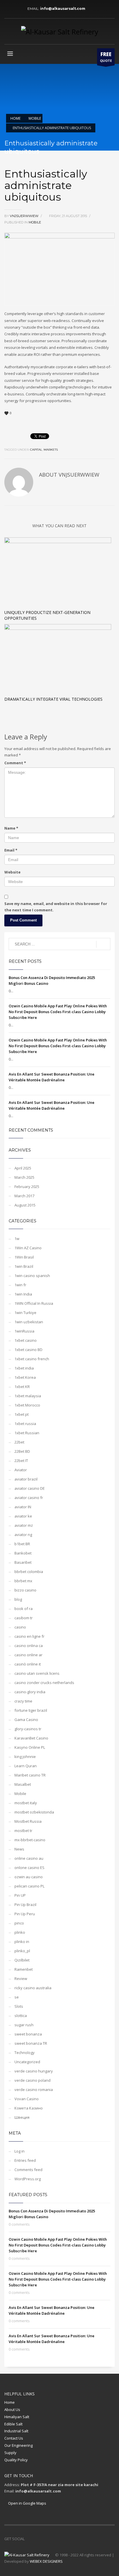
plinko (20, 1932)
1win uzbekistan (29, 1322)
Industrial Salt (16, 2431)
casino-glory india (30, 1692)
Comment (15, 763)
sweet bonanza (28, 2034)
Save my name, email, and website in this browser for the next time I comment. (56, 907)
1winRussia (24, 1331)
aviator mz (24, 1525)
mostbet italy (26, 1803)
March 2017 (24, 1196)
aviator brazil (26, 1479)
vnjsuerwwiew (25, 216)
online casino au (29, 1858)
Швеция (22, 2117)
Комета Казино (29, 2108)
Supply (10, 2453)
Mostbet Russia (28, 1821)
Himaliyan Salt (17, 2417)
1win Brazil (24, 1266)
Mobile (35, 222)
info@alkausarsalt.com (64, 9)
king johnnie (25, 1757)
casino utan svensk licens (37, 1673)
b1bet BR (22, 1544)
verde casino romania (34, 2090)
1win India (23, 1294)
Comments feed (28, 2170)
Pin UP (20, 1895)
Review (21, 1979)
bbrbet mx (23, 1581)
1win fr (20, 1285)
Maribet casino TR (30, 1775)
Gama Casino (26, 1720)
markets (51, 450)
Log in (19, 2151)
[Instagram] (17, 9)
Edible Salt (13, 2424)
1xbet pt (22, 1414)
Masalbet (23, 1784)
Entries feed (25, 2160)
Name (11, 828)
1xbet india (24, 1368)
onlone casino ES (29, 1868)
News (19, 1849)
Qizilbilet (22, 1960)
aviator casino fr (29, 1498)
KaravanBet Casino (31, 1738)
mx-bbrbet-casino (30, 1840)
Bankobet (23, 1553)
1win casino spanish (32, 1276)
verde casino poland (32, 2080)
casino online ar (28, 1655)
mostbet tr (23, 1831)
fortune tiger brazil (31, 1710)
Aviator (21, 1470)
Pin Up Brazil (25, 1905)
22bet (19, 1442)
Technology (25, 2053)
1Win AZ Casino (28, 1248)
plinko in (22, 1942)
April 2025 (23, 1168)
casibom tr (24, 1618)
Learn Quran (26, 1766)
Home (10, 2402)
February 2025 (27, 1187)
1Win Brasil (24, 1257)
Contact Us (14, 2438)
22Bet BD (22, 1451)
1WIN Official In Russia (34, 1303)
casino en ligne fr (29, 1636)
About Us (12, 2410)
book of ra (24, 1609)
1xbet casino (26, 1340)
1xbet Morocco (27, 1405)
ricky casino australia (33, 1988)
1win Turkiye (25, 1313)
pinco (19, 1923)
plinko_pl (22, 1951)
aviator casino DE (30, 1488)
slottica (21, 2016)
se (17, 1997)
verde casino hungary (34, 2071)
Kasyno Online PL (30, 1747)
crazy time (23, 1701)
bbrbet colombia (29, 1572)
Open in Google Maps (27, 2503)
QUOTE (106, 57)
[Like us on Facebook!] (29, 2539)
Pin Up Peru (25, 1914)
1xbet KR (22, 1387)
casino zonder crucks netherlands (44, 1683)
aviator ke (23, 1516)
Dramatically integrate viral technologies (53, 699)
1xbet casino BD (28, 1350)
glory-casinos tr (28, 1729)
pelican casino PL (29, 1886)
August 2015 (25, 1205)
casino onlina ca (29, 1646)
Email (11, 850)
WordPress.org (28, 2179)
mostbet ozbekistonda (34, 1812)
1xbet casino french (32, 1359)
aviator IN (23, 1507)
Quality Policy (16, 2460)
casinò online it (28, 1664)
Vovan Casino (27, 2099)
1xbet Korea (25, 1377)
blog (18, 1599)
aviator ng (23, 1535)
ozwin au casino (29, 1877)
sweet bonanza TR (31, 2043)
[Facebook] (9, 9)
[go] (103, 944)
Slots (19, 2006)
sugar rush (24, 2025)
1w (17, 1239)
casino (20, 1627)
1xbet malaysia (28, 1396)
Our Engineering (18, 2445)
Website (12, 872)
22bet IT (21, 1461)
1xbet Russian (27, 1433)
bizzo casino (25, 1590)
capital (36, 450)
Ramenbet (24, 1969)
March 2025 (24, 1177)
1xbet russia (25, 1424)
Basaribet (23, 1562)
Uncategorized (27, 2062)
